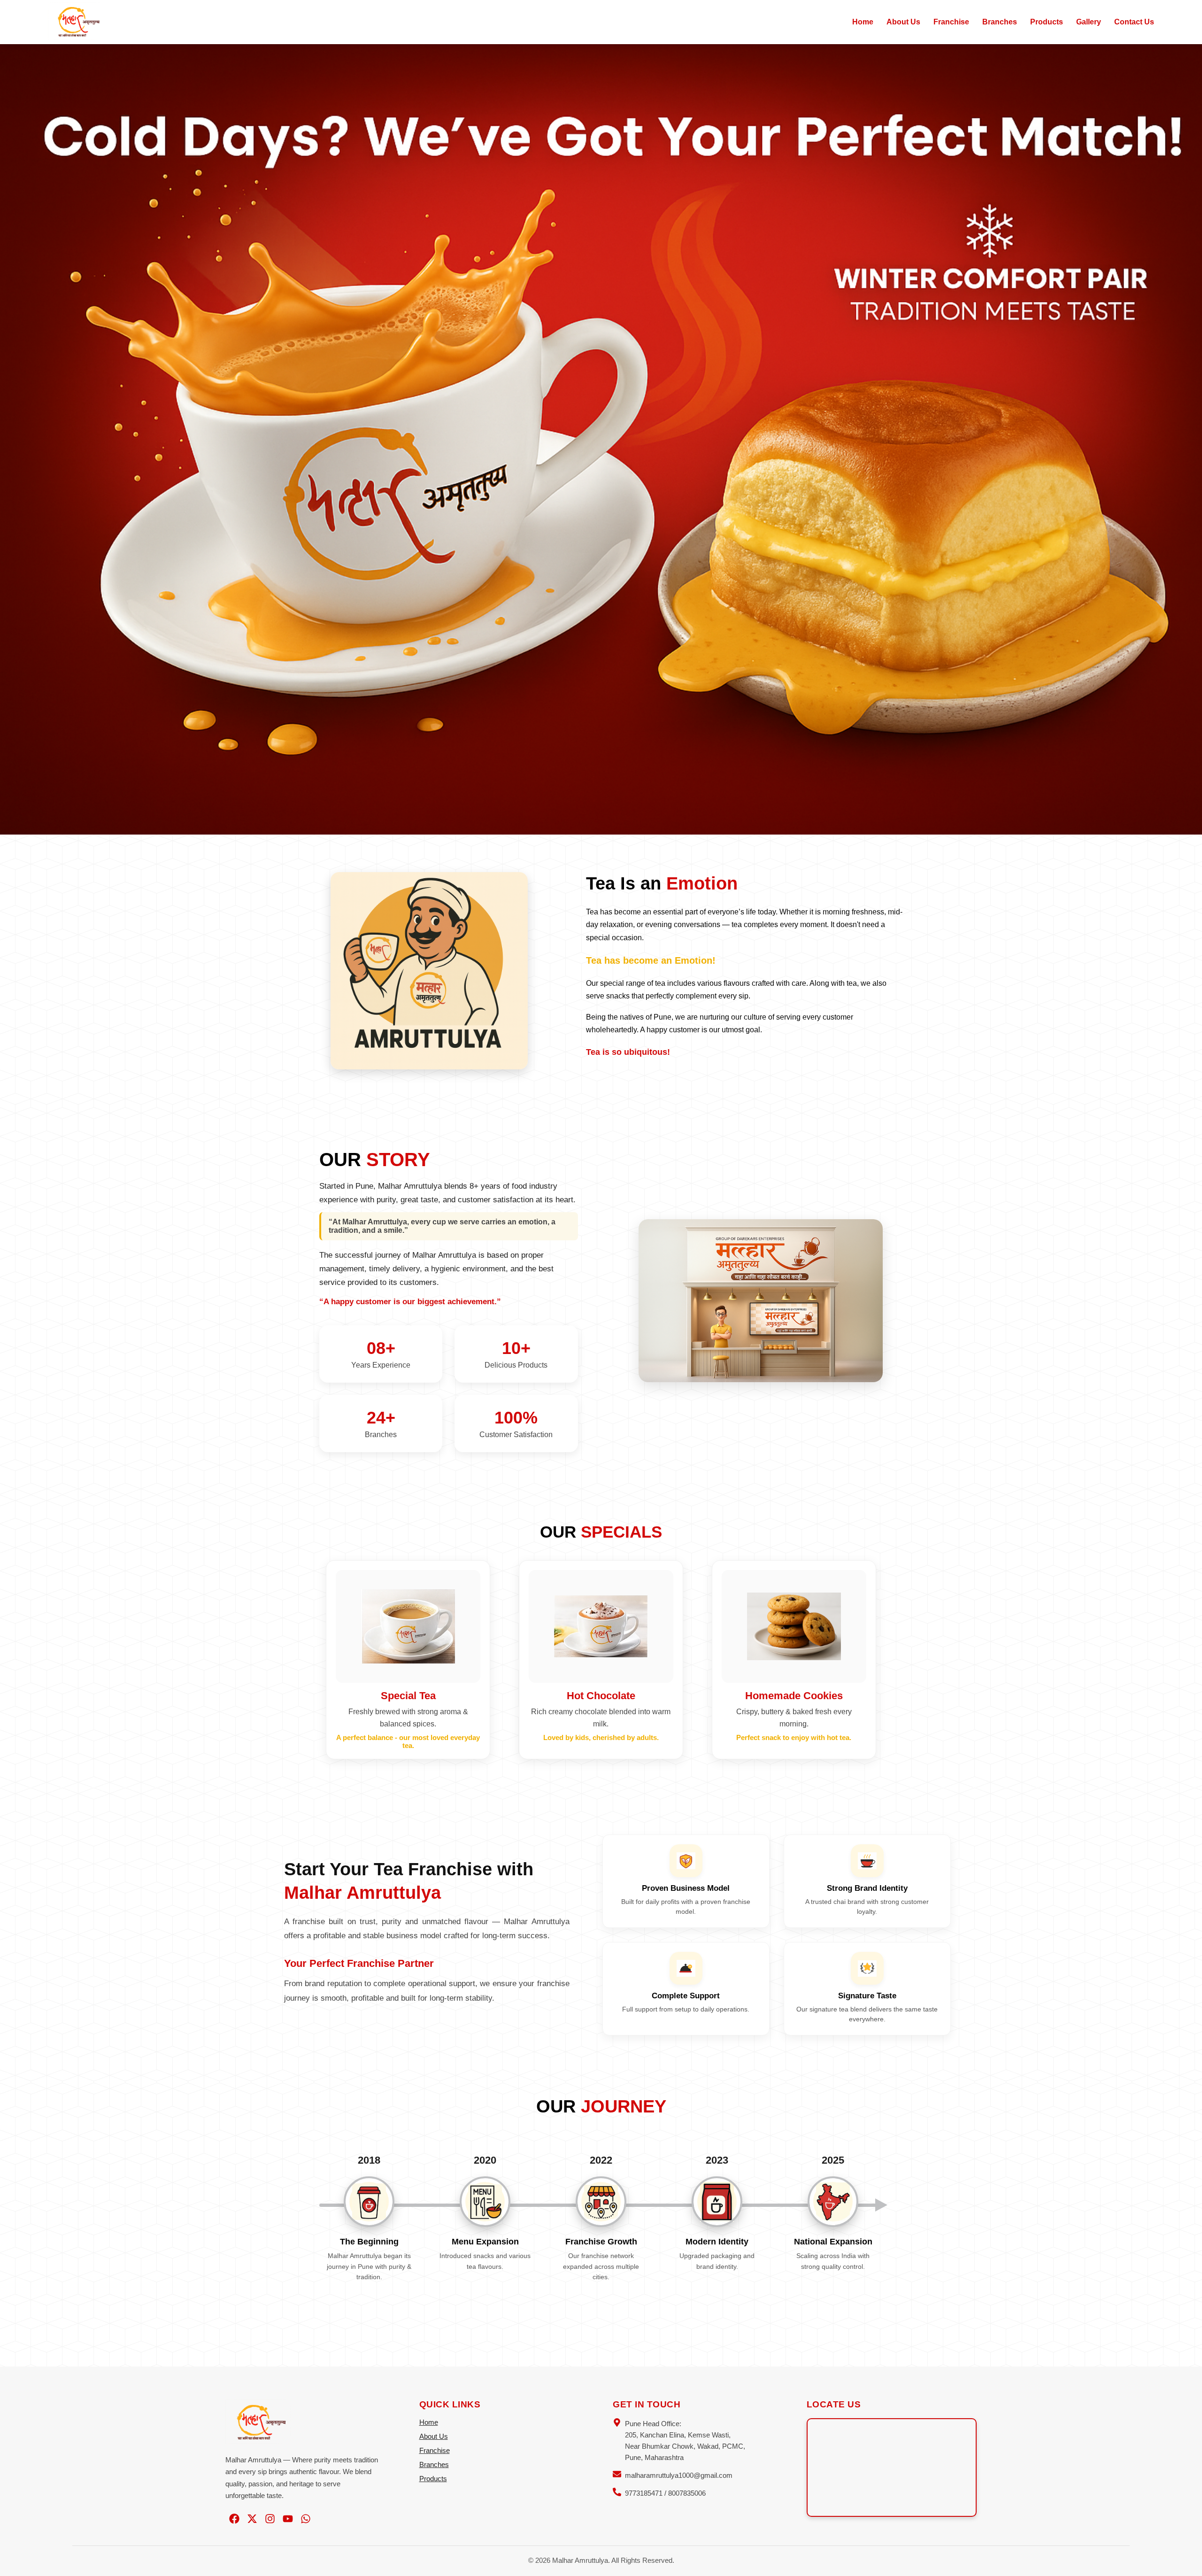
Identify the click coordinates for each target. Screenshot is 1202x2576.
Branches (1000, 22)
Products (1047, 22)
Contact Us (1134, 22)
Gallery (1089, 22)
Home (863, 22)
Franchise (951, 22)
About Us (903, 22)
